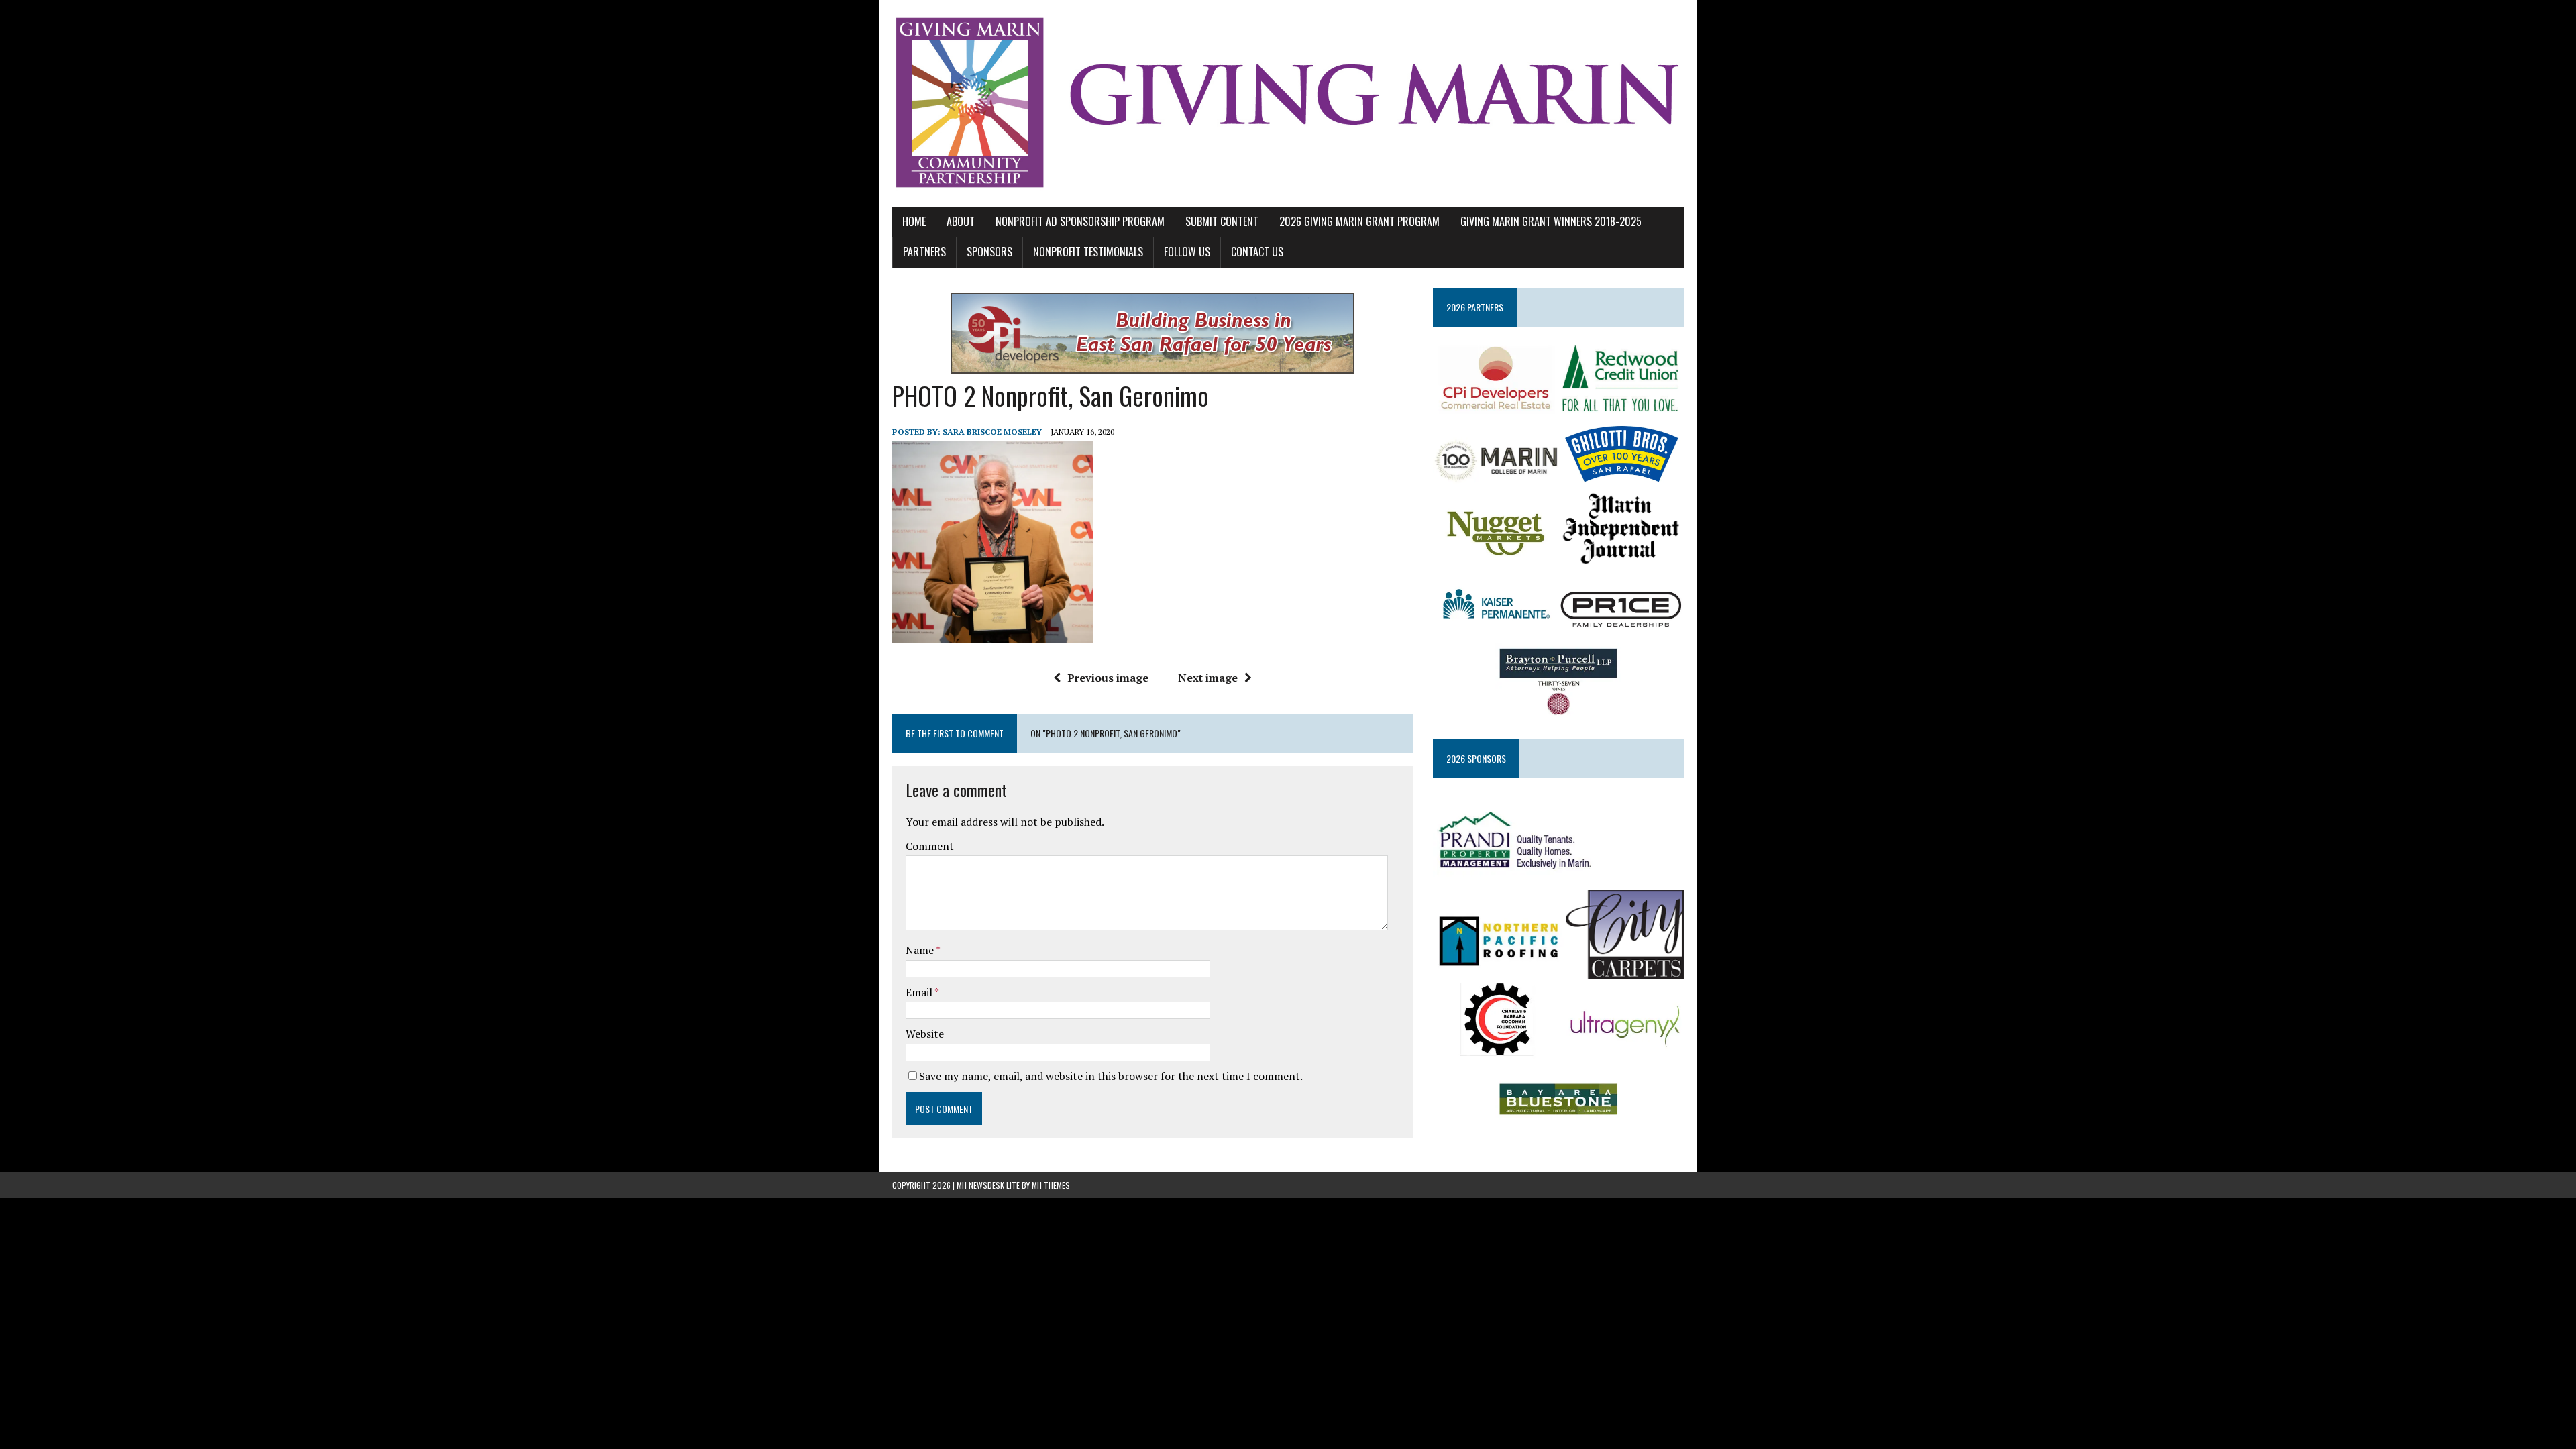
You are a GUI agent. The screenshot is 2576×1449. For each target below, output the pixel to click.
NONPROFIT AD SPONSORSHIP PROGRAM (1080, 221)
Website (925, 1034)
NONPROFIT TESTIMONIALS (1088, 252)
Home (914, 221)
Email (920, 992)
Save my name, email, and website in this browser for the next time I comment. (1111, 1076)
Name (921, 950)
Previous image (1108, 678)
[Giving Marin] (1288, 103)
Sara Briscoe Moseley (992, 432)
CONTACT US (1257, 252)
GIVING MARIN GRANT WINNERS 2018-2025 (1551, 221)
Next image (1208, 678)
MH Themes (1051, 1185)
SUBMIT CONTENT (1222, 221)
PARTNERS (924, 252)
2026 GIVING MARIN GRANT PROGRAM (1359, 221)
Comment (930, 846)
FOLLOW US (1187, 252)
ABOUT (961, 221)
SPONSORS (989, 252)
